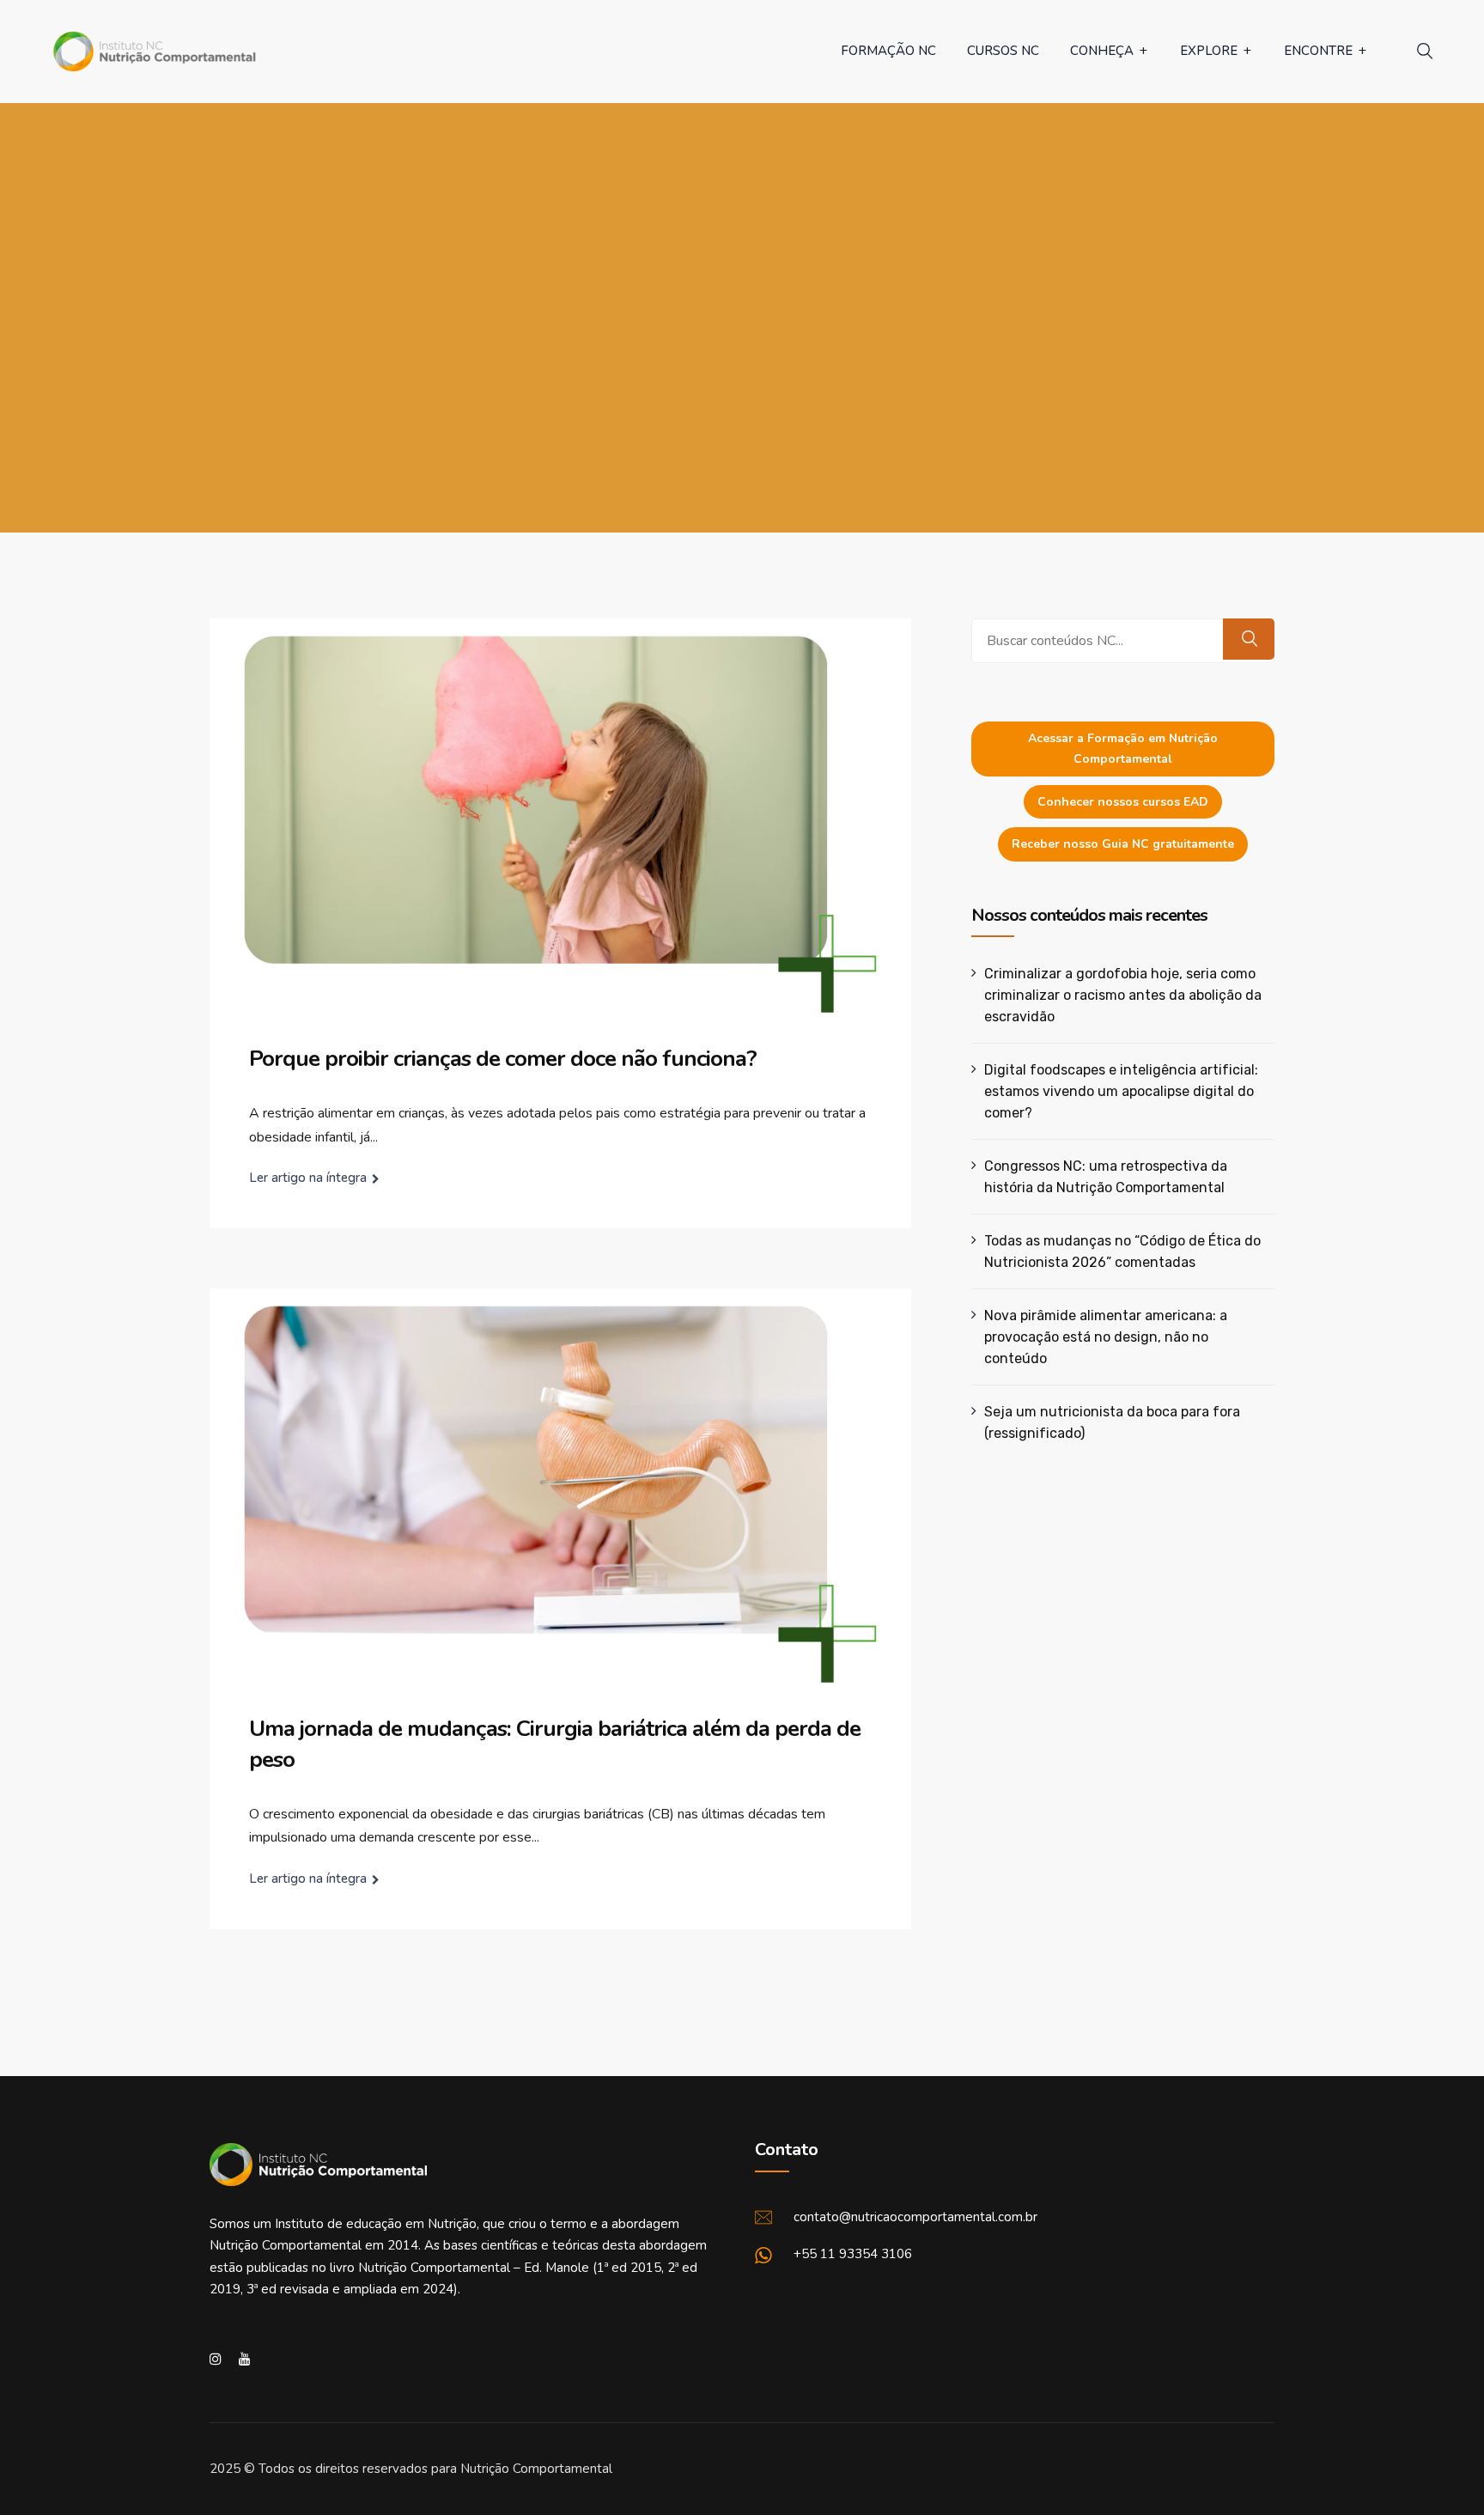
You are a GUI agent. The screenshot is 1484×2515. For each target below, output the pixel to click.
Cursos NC (1003, 51)
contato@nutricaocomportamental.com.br (915, 2217)
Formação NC (888, 51)
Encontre (1318, 51)
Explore (1209, 51)
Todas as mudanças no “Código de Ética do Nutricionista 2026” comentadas (1122, 1251)
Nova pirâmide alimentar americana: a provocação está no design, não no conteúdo (1106, 1337)
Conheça (1102, 51)
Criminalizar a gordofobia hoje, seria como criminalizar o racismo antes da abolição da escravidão (1123, 995)
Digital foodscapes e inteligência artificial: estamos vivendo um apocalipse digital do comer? (1121, 1091)
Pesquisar (1249, 639)
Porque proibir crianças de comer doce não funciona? (503, 1059)
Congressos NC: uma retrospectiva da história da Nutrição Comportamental (1106, 1177)
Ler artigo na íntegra (308, 1178)
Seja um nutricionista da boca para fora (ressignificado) (1112, 1422)
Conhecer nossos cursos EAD (1123, 802)
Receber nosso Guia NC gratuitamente (1123, 844)
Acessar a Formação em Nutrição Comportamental (1123, 749)
